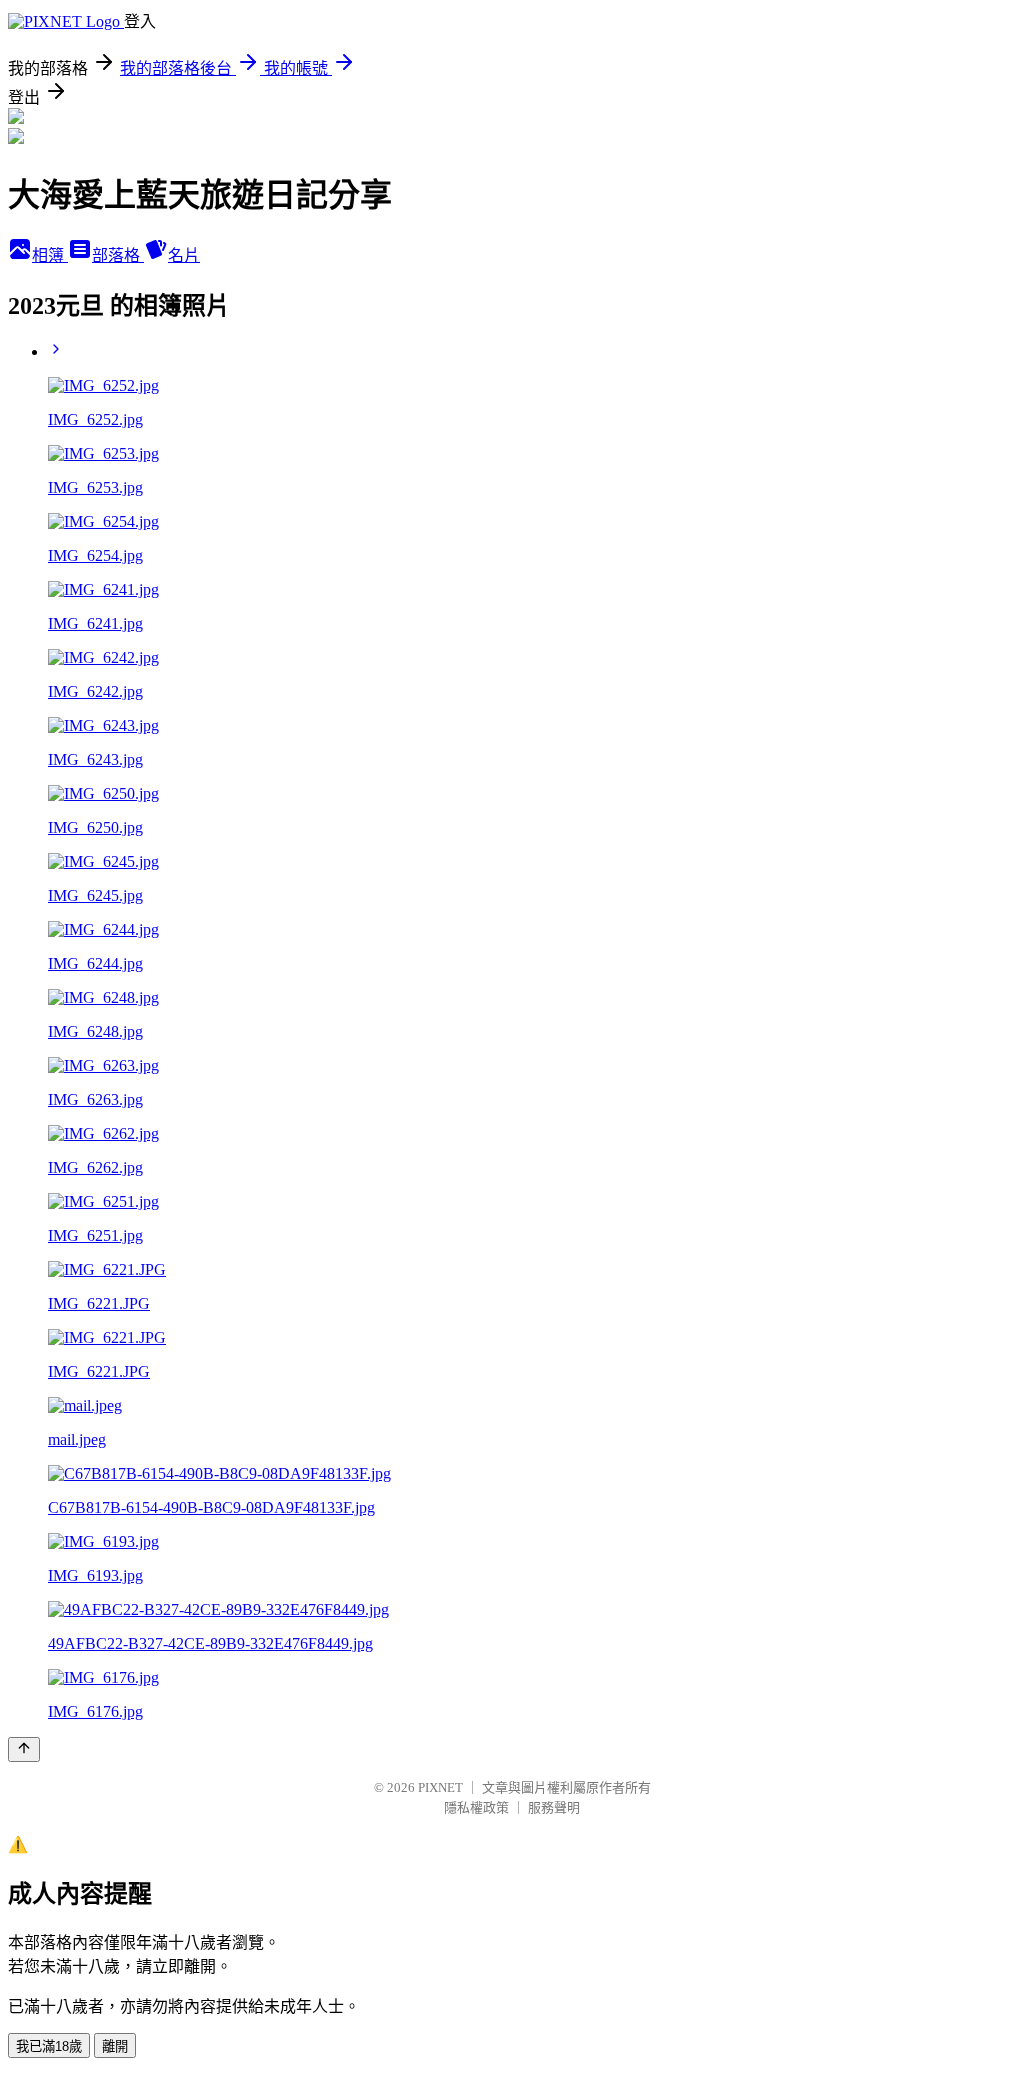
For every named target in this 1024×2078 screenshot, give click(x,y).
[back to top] (24, 1749)
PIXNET (440, 1787)
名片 (184, 255)
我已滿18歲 (49, 2046)
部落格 (118, 255)
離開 (115, 2046)
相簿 (50, 255)
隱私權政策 (476, 1807)
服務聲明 (554, 1807)
